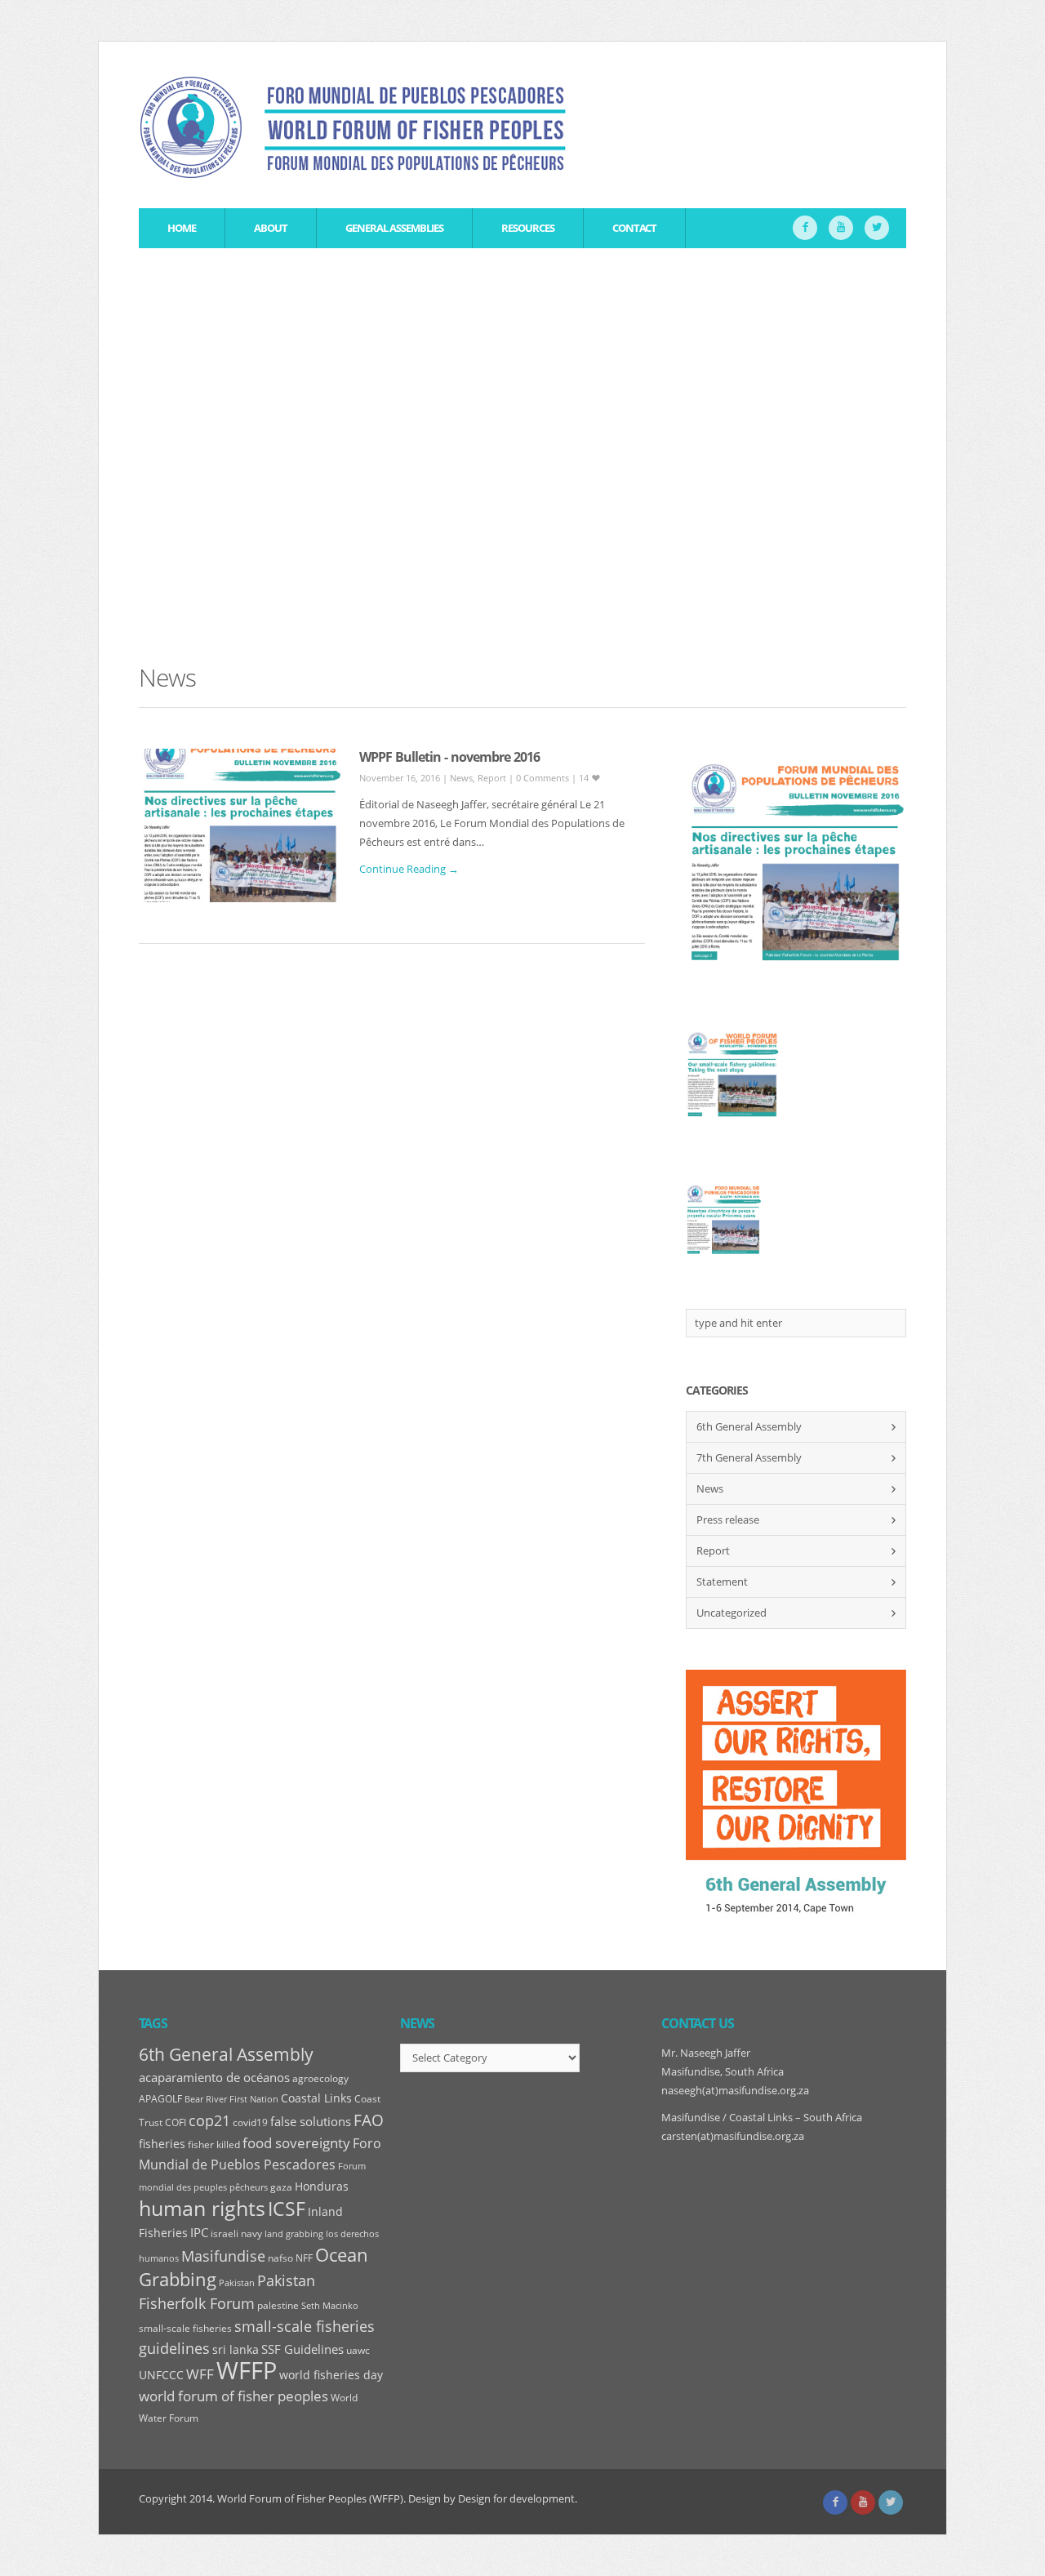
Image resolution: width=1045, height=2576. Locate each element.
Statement (722, 1582)
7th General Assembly (749, 1457)
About (271, 228)
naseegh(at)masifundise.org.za (735, 2090)
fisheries (162, 2144)
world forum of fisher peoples (233, 2396)
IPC (199, 2233)
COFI (176, 2122)
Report (492, 778)
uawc (358, 2350)
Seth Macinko (330, 2306)
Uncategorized (731, 1613)
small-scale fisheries (185, 2328)
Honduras (322, 2187)
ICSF (287, 2209)
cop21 (209, 2120)
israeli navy (236, 2233)
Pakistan (237, 2283)
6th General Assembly (749, 1426)
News (461, 778)
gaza (281, 2187)
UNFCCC (161, 2375)
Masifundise (223, 2256)
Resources (528, 228)
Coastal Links (316, 2098)
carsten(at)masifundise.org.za (733, 2136)
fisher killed (214, 2144)
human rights (202, 2208)
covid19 (250, 2122)
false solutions (311, 2122)
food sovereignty (296, 2143)
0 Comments (544, 778)
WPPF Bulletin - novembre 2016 (449, 757)
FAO (369, 2120)
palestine (278, 2305)
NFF (304, 2258)
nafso (280, 2258)
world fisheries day (331, 2375)
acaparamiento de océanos (214, 2077)
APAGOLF (160, 2099)
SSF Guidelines (302, 2349)
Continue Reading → (409, 869)
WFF (200, 2374)
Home (182, 228)
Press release (728, 1519)
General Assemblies (394, 228)
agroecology (320, 2078)
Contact (634, 228)
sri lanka (236, 2350)
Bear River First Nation (231, 2099)
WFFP (247, 2370)
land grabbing (294, 2234)
